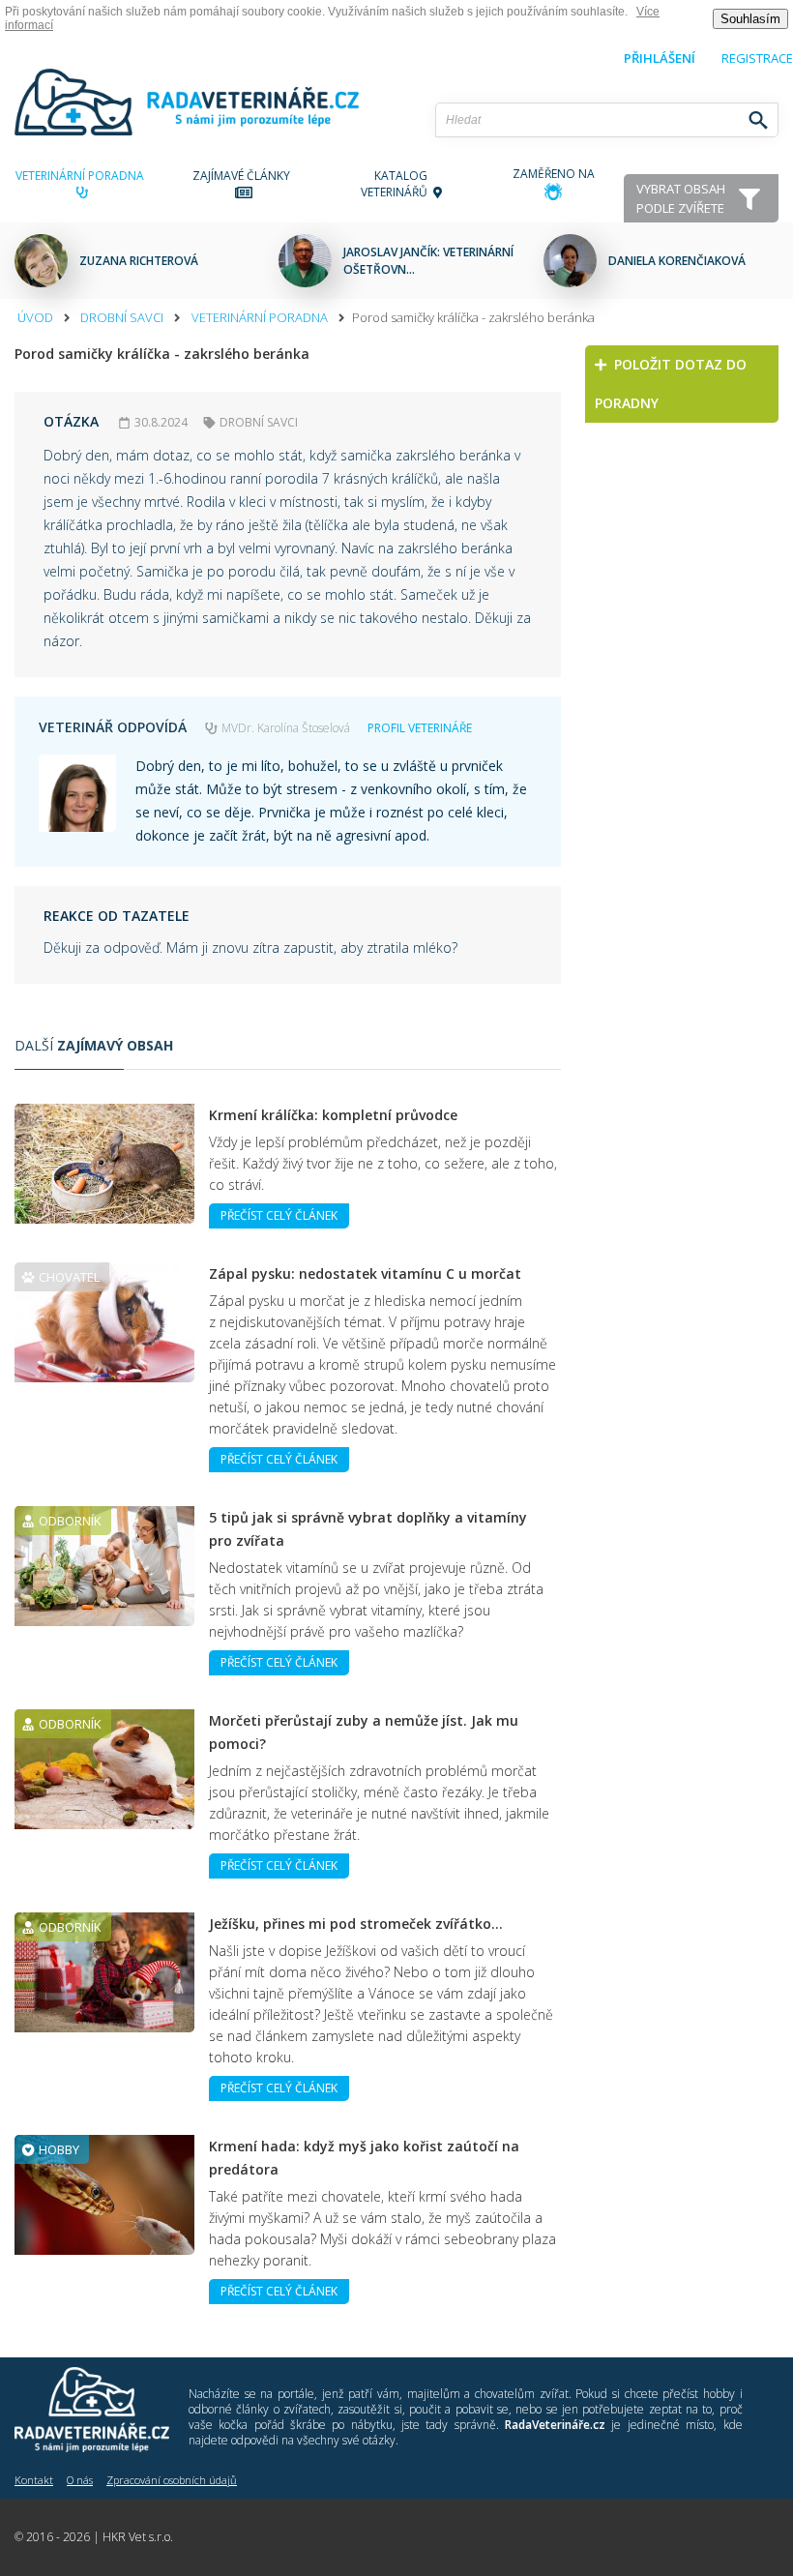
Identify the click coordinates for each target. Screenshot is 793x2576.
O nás (80, 2480)
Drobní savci (122, 317)
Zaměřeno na (554, 174)
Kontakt (34, 2480)
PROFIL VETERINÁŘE (420, 728)
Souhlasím (750, 19)
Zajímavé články (244, 176)
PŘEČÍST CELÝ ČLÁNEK (279, 1215)
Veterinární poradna (83, 176)
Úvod (35, 317)
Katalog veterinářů (397, 184)
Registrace (757, 58)
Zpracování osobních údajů (172, 2480)
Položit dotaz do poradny (671, 384)
